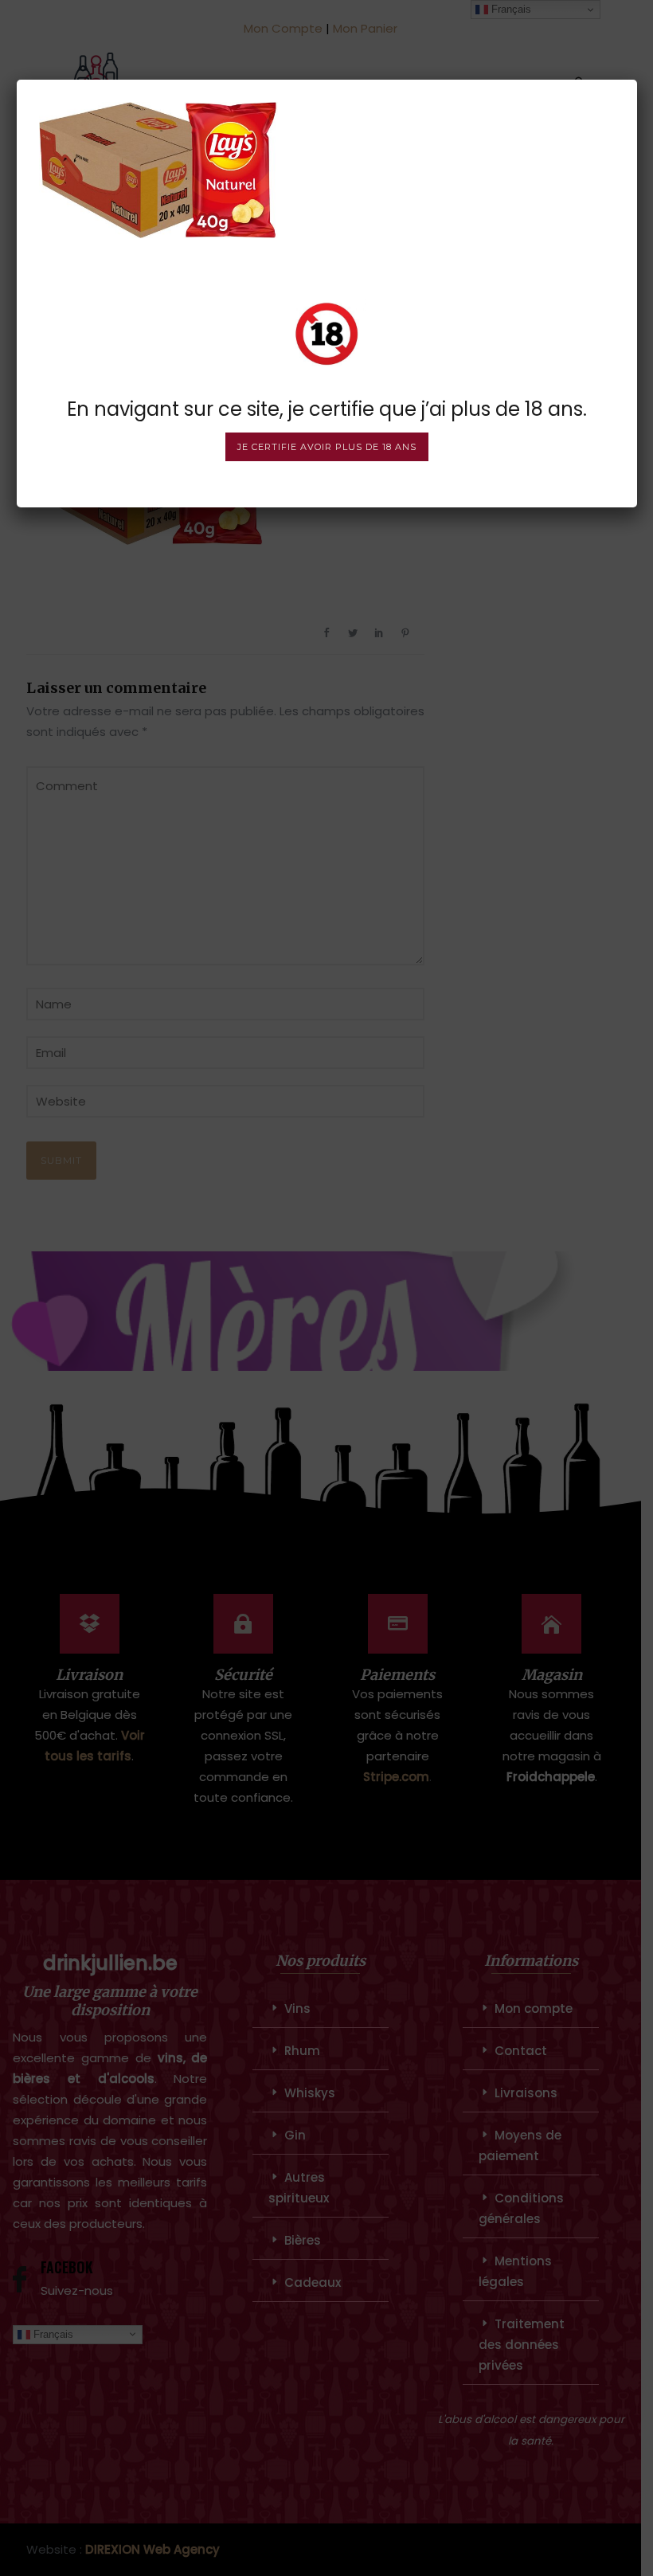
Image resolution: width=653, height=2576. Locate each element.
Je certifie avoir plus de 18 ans (327, 447)
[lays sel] (158, 169)
